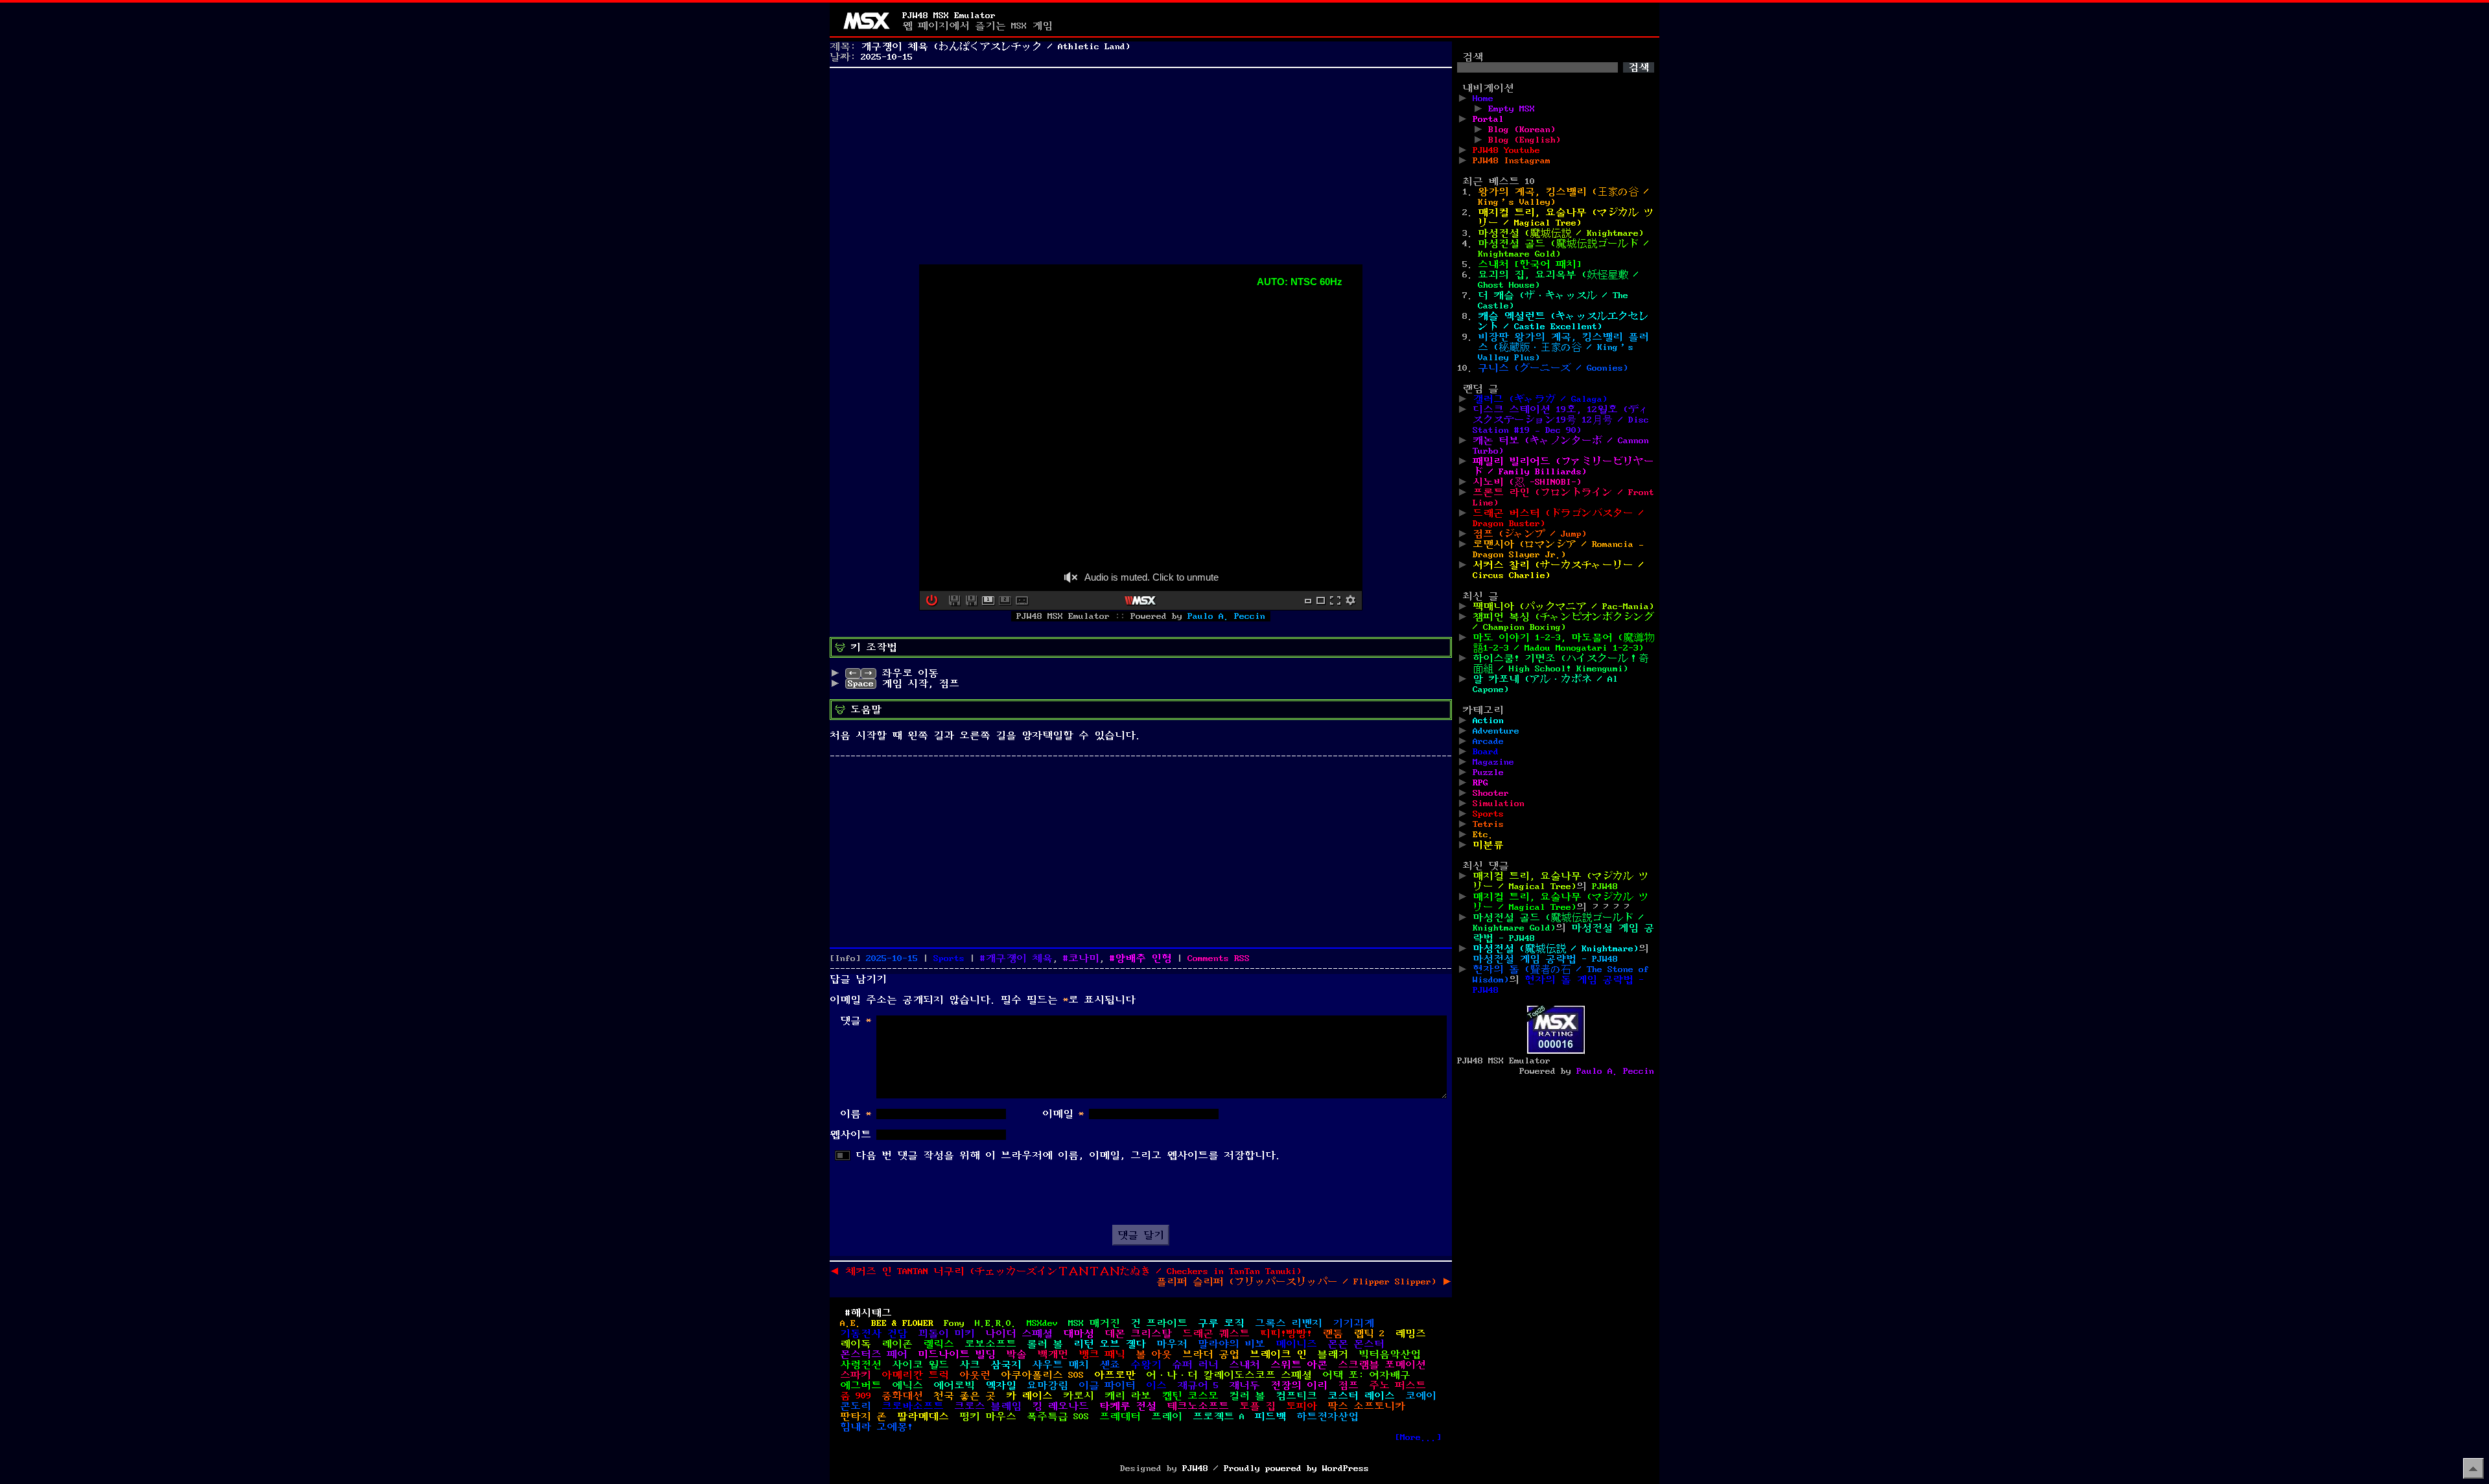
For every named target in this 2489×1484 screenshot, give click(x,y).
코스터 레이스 (1361, 1396)
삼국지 (1006, 1365)
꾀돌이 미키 (946, 1334)
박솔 (1016, 1354)
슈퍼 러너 (1195, 1365)
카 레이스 (1029, 1396)
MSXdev (1042, 1323)
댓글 (856, 1021)
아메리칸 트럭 (915, 1375)
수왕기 (1146, 1365)
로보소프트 (990, 1344)
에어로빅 (954, 1385)
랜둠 (1333, 1334)
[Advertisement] (1141, 163)
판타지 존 (863, 1417)
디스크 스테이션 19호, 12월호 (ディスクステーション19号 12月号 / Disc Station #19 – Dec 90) (1561, 420)
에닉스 (907, 1385)
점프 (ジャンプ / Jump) (1530, 534)
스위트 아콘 (1299, 1365)
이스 (1156, 1385)
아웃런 (975, 1375)
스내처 (1244, 1365)
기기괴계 (1353, 1323)
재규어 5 (1198, 1385)
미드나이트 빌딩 (957, 1354)
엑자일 (1001, 1385)
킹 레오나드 (1060, 1406)
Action (1488, 721)
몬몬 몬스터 (1356, 1344)
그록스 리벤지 (1289, 1323)
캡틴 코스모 (1190, 1396)
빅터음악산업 (1390, 1354)
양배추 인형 (1143, 958)
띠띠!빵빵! (1286, 1334)
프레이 (1167, 1417)
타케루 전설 (1128, 1406)
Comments (1219, 958)
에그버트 (861, 1385)
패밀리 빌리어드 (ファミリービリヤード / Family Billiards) (1563, 467)
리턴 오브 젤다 (1110, 1344)
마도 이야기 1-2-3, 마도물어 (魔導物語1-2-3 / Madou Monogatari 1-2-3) (1563, 643)
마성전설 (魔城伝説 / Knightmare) (1561, 233)
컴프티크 (1296, 1396)
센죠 (1110, 1365)
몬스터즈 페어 (874, 1354)
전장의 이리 (1299, 1385)
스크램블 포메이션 (1382, 1365)
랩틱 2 (1369, 1334)
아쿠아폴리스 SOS (1042, 1375)
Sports (949, 958)
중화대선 (902, 1396)
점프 (1348, 1385)
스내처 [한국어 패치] (1530, 264)
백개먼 (1053, 1354)
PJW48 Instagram (1512, 161)
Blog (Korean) (1522, 130)
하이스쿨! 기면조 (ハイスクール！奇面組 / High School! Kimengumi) (1561, 664)
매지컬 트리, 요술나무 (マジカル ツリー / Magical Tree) (1566, 218)
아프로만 (1115, 1375)
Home (1483, 99)
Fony (954, 1323)
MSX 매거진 (1094, 1323)
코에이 (1421, 1396)
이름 (856, 1114)
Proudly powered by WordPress (1296, 1468)
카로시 (1079, 1396)
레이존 (897, 1344)
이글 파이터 (1107, 1385)
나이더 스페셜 (1019, 1334)
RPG (1480, 783)
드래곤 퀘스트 (1216, 1334)
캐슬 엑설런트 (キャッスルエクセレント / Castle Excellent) (1563, 321)
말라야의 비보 (1232, 1344)
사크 (970, 1365)
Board (1486, 752)
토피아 (1302, 1406)
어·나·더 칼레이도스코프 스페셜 (1229, 1375)
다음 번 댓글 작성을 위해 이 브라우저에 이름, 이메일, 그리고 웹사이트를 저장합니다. (1068, 1155)
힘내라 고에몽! (876, 1427)
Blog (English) (1525, 140)
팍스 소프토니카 (1366, 1406)
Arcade (1488, 741)
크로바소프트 (913, 1406)
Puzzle (1488, 772)
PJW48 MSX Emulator (949, 16)
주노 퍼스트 (1397, 1385)
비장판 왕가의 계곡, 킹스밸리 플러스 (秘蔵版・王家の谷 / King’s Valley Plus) (1563, 347)
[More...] (1418, 1437)
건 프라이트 (1159, 1323)
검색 (1473, 57)
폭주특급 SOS (1058, 1417)
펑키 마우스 (988, 1417)
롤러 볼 (1045, 1344)
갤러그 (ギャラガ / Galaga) (1540, 399)
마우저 (1172, 1344)
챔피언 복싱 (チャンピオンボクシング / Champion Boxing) (1563, 622)
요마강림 (1047, 1385)
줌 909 (856, 1396)
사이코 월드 (920, 1365)
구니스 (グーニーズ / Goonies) (1553, 368)
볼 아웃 (1154, 1354)
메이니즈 (1296, 1344)
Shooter (1491, 793)
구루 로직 (1221, 1323)
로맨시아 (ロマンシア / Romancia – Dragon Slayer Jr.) (1558, 550)
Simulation (1499, 804)
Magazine (1493, 762)
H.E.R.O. (996, 1323)
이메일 (1063, 1114)
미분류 (1488, 845)
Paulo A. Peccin (1226, 616)
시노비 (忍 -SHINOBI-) (1527, 482)
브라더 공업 (1211, 1354)
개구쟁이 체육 (1019, 958)
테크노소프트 (1198, 1406)
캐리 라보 (1128, 1396)
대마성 (1079, 1334)
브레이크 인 (1278, 1354)
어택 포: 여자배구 (1366, 1375)
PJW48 (1605, 887)
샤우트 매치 (1060, 1365)
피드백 (1270, 1417)
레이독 (856, 1344)
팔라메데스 (923, 1417)
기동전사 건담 (874, 1334)
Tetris (1488, 824)
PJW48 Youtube (1506, 150)
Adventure (1496, 731)
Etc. (1483, 835)
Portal (1488, 119)
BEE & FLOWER (902, 1323)
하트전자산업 (1327, 1417)
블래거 (1333, 1354)
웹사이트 (850, 1135)
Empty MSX (1512, 109)
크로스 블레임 (988, 1406)
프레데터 (1120, 1417)
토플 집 (1257, 1406)
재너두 (1244, 1385)
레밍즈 (1410, 1334)
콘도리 (856, 1406)
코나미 (1084, 958)
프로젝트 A (1219, 1417)
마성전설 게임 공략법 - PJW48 (1545, 959)
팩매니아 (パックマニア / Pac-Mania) (1563, 607)
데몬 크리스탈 (1138, 1334)
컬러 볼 (1247, 1396)
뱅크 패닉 (1102, 1354)
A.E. (850, 1323)
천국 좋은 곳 (964, 1396)
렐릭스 (939, 1344)
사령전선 (861, 1365)
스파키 (856, 1375)
